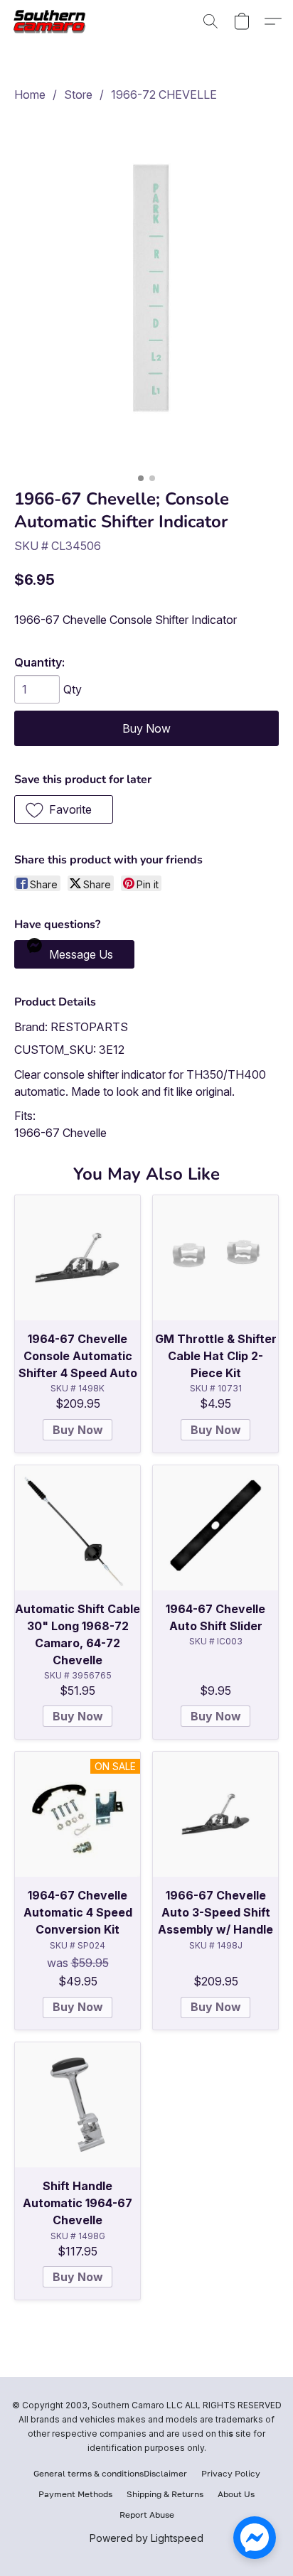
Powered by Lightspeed (146, 2538)
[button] (54, 21)
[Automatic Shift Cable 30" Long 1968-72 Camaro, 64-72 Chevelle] (78, 1528)
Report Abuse (147, 2515)
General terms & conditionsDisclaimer (110, 2473)
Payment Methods (75, 2494)
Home (30, 95)
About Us (236, 2494)
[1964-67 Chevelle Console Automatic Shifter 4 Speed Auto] (78, 1258)
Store (78, 95)
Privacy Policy (231, 2473)
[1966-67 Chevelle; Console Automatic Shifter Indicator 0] (146, 292)
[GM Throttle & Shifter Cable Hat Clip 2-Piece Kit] (215, 1258)
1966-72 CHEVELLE (164, 95)
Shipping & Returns (165, 2494)
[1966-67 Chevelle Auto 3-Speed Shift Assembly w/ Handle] (215, 1814)
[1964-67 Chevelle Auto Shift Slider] (215, 1528)
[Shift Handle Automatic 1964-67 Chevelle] (78, 2105)
